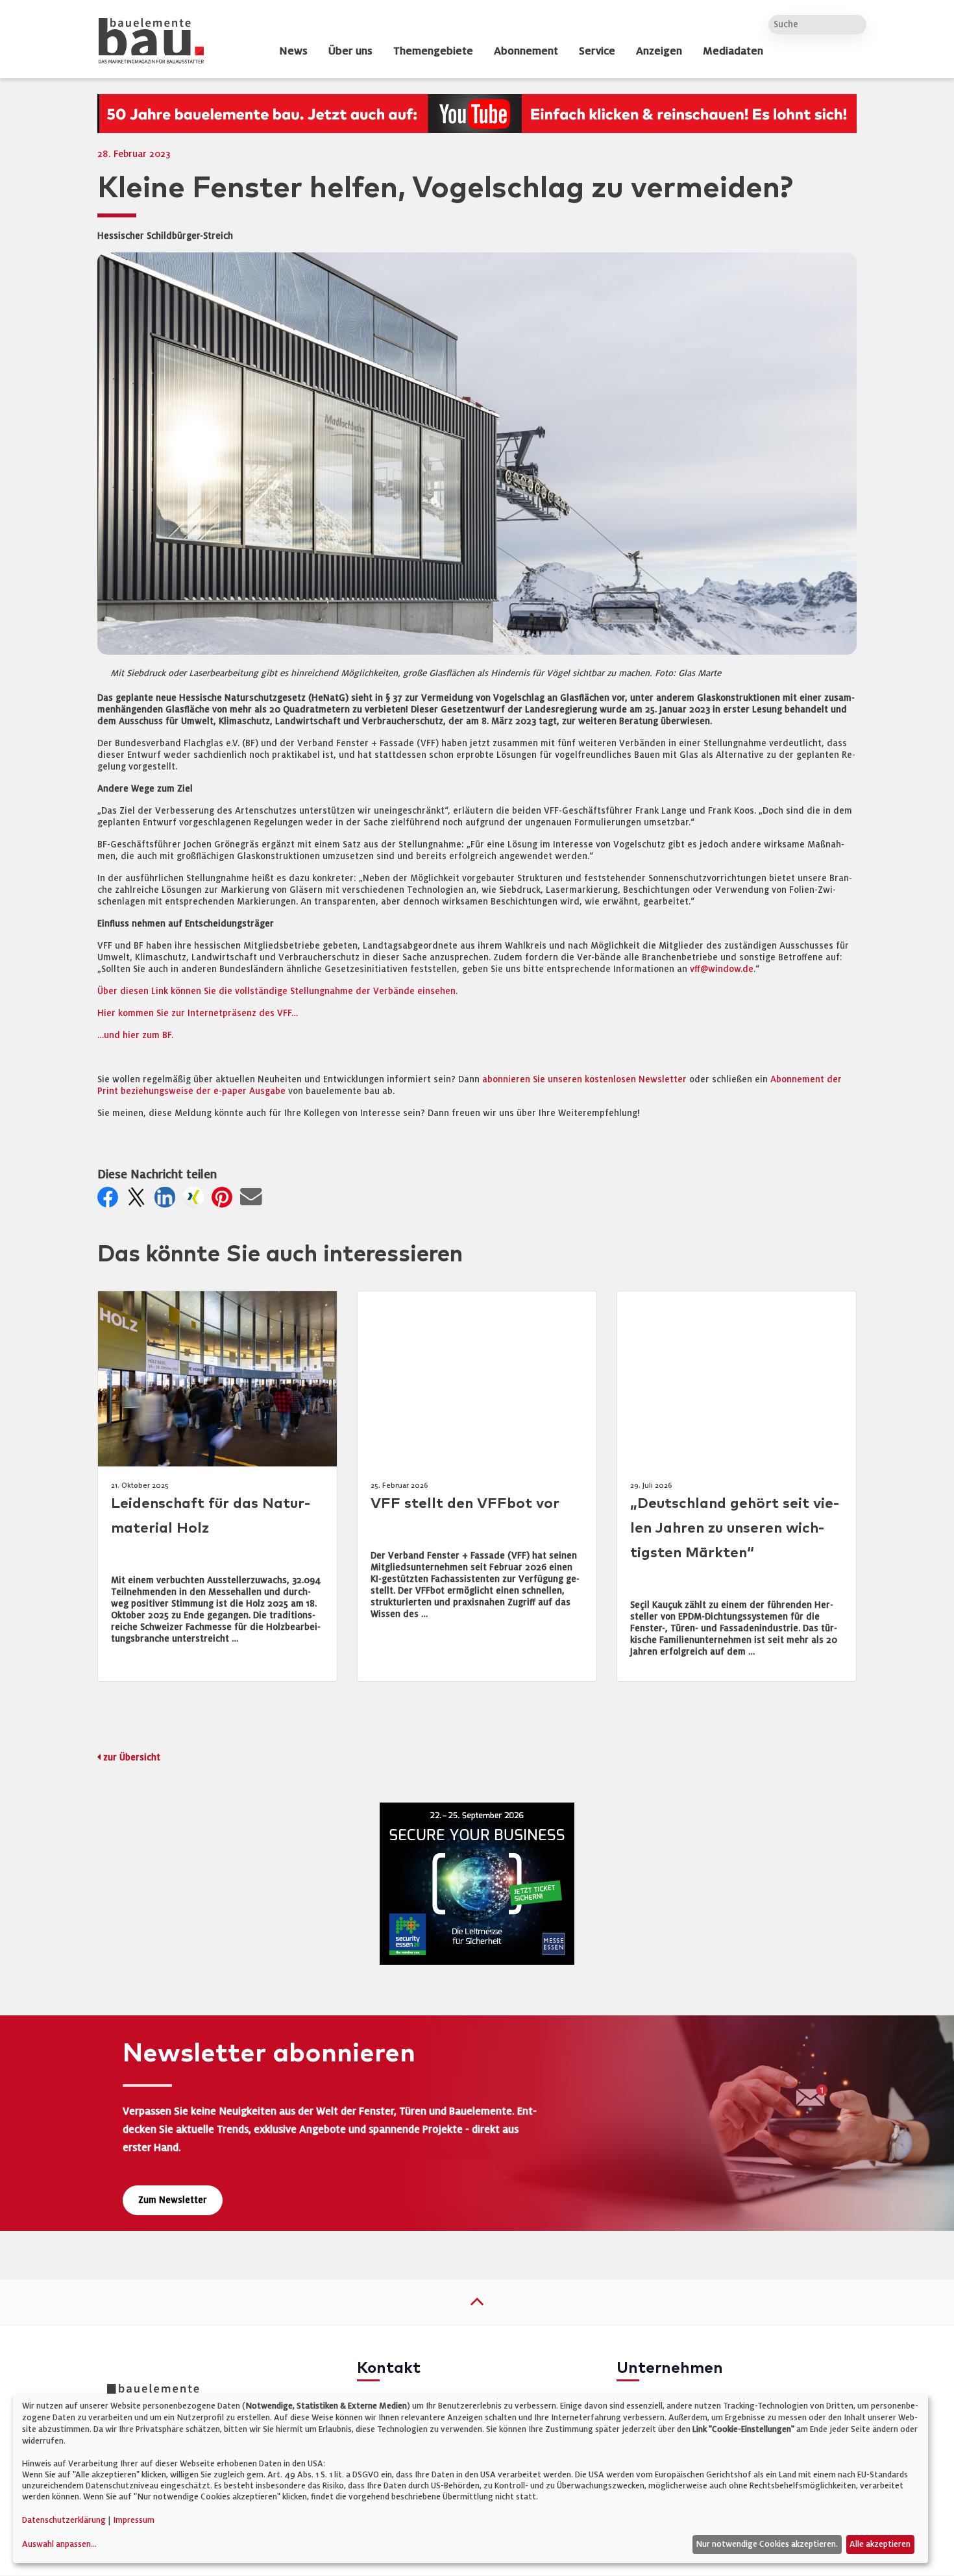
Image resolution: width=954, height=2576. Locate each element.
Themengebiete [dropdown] (433, 51)
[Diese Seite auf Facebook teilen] (110, 1201)
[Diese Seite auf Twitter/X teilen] (139, 1201)
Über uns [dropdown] (350, 51)
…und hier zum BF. (135, 1035)
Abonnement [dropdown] (526, 51)
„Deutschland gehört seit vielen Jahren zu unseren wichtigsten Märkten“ (735, 1528)
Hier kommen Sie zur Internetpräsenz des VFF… (198, 1013)
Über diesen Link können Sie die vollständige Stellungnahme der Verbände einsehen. (277, 991)
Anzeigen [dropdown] (659, 51)
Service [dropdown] (597, 51)
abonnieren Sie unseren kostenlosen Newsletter (584, 1079)
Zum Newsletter (173, 2200)
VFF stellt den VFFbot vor (465, 1504)
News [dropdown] (293, 51)
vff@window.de (722, 969)
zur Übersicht (132, 1757)
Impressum (134, 2520)
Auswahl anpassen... (59, 2544)
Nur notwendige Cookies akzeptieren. (767, 2544)
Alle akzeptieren (880, 2544)
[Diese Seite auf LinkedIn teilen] (167, 1201)
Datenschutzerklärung (64, 2520)
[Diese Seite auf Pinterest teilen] (225, 1201)
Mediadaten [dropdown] (733, 51)
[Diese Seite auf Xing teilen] (196, 1201)
